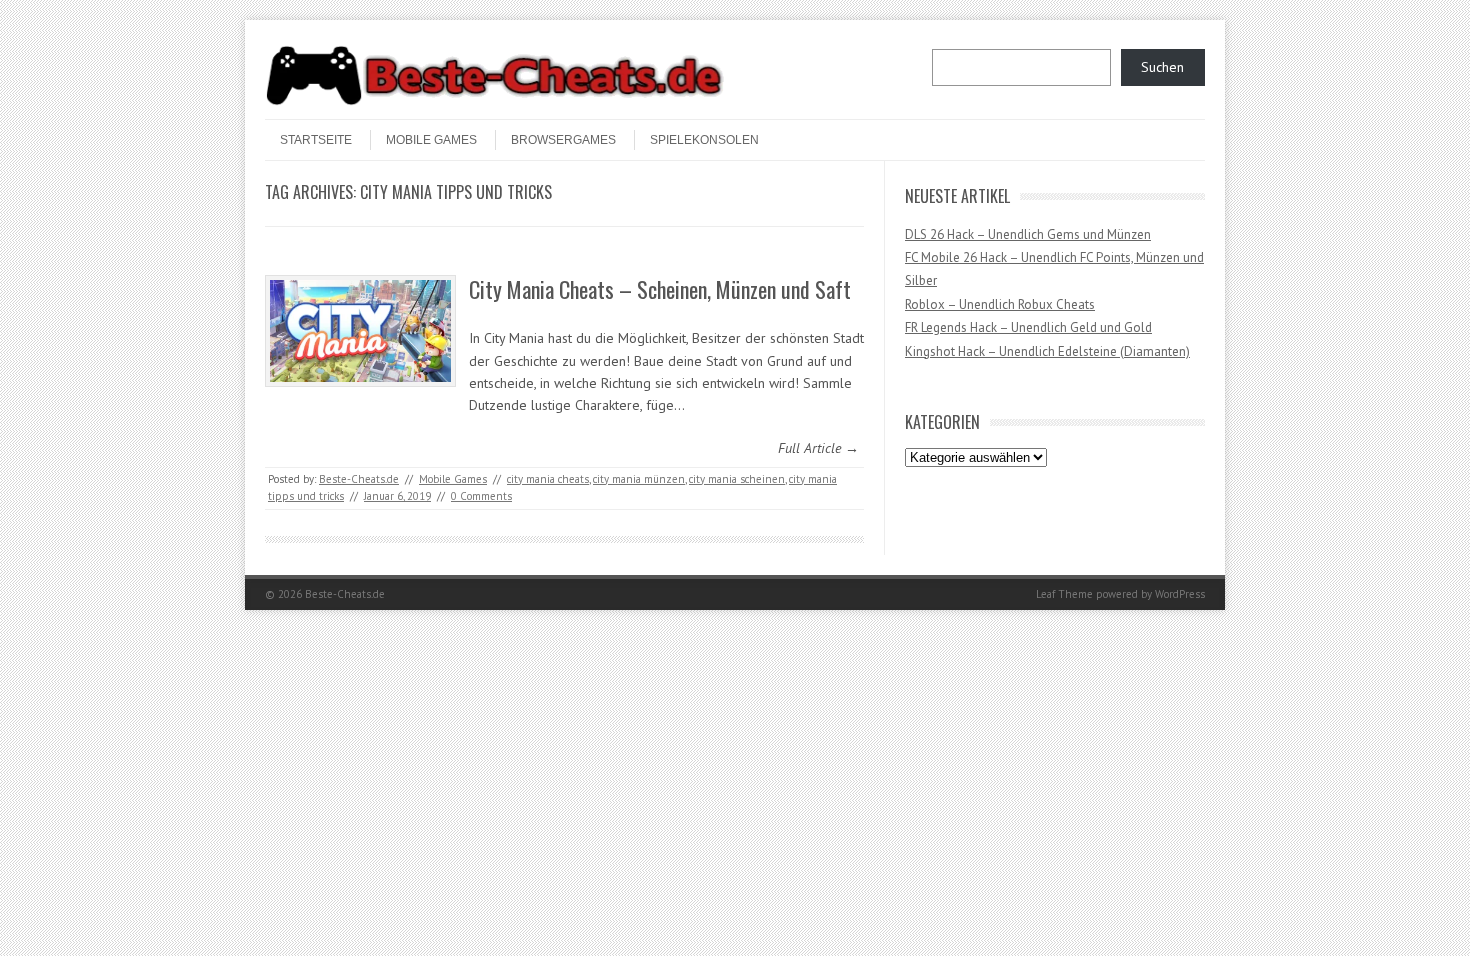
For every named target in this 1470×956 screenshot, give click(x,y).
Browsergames (563, 140)
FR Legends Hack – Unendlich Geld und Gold (1028, 327)
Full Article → (818, 448)
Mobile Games (431, 140)
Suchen (1162, 67)
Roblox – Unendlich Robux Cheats (1000, 304)
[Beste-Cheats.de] (495, 102)
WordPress (1180, 594)
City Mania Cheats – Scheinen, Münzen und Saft (660, 289)
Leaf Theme (1064, 594)
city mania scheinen (737, 479)
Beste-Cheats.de (359, 479)
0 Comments (481, 496)
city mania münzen (639, 479)
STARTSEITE (316, 140)
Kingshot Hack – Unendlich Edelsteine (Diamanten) (1047, 351)
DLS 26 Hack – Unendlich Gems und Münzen (1028, 234)
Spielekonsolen (704, 140)
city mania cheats (548, 479)
